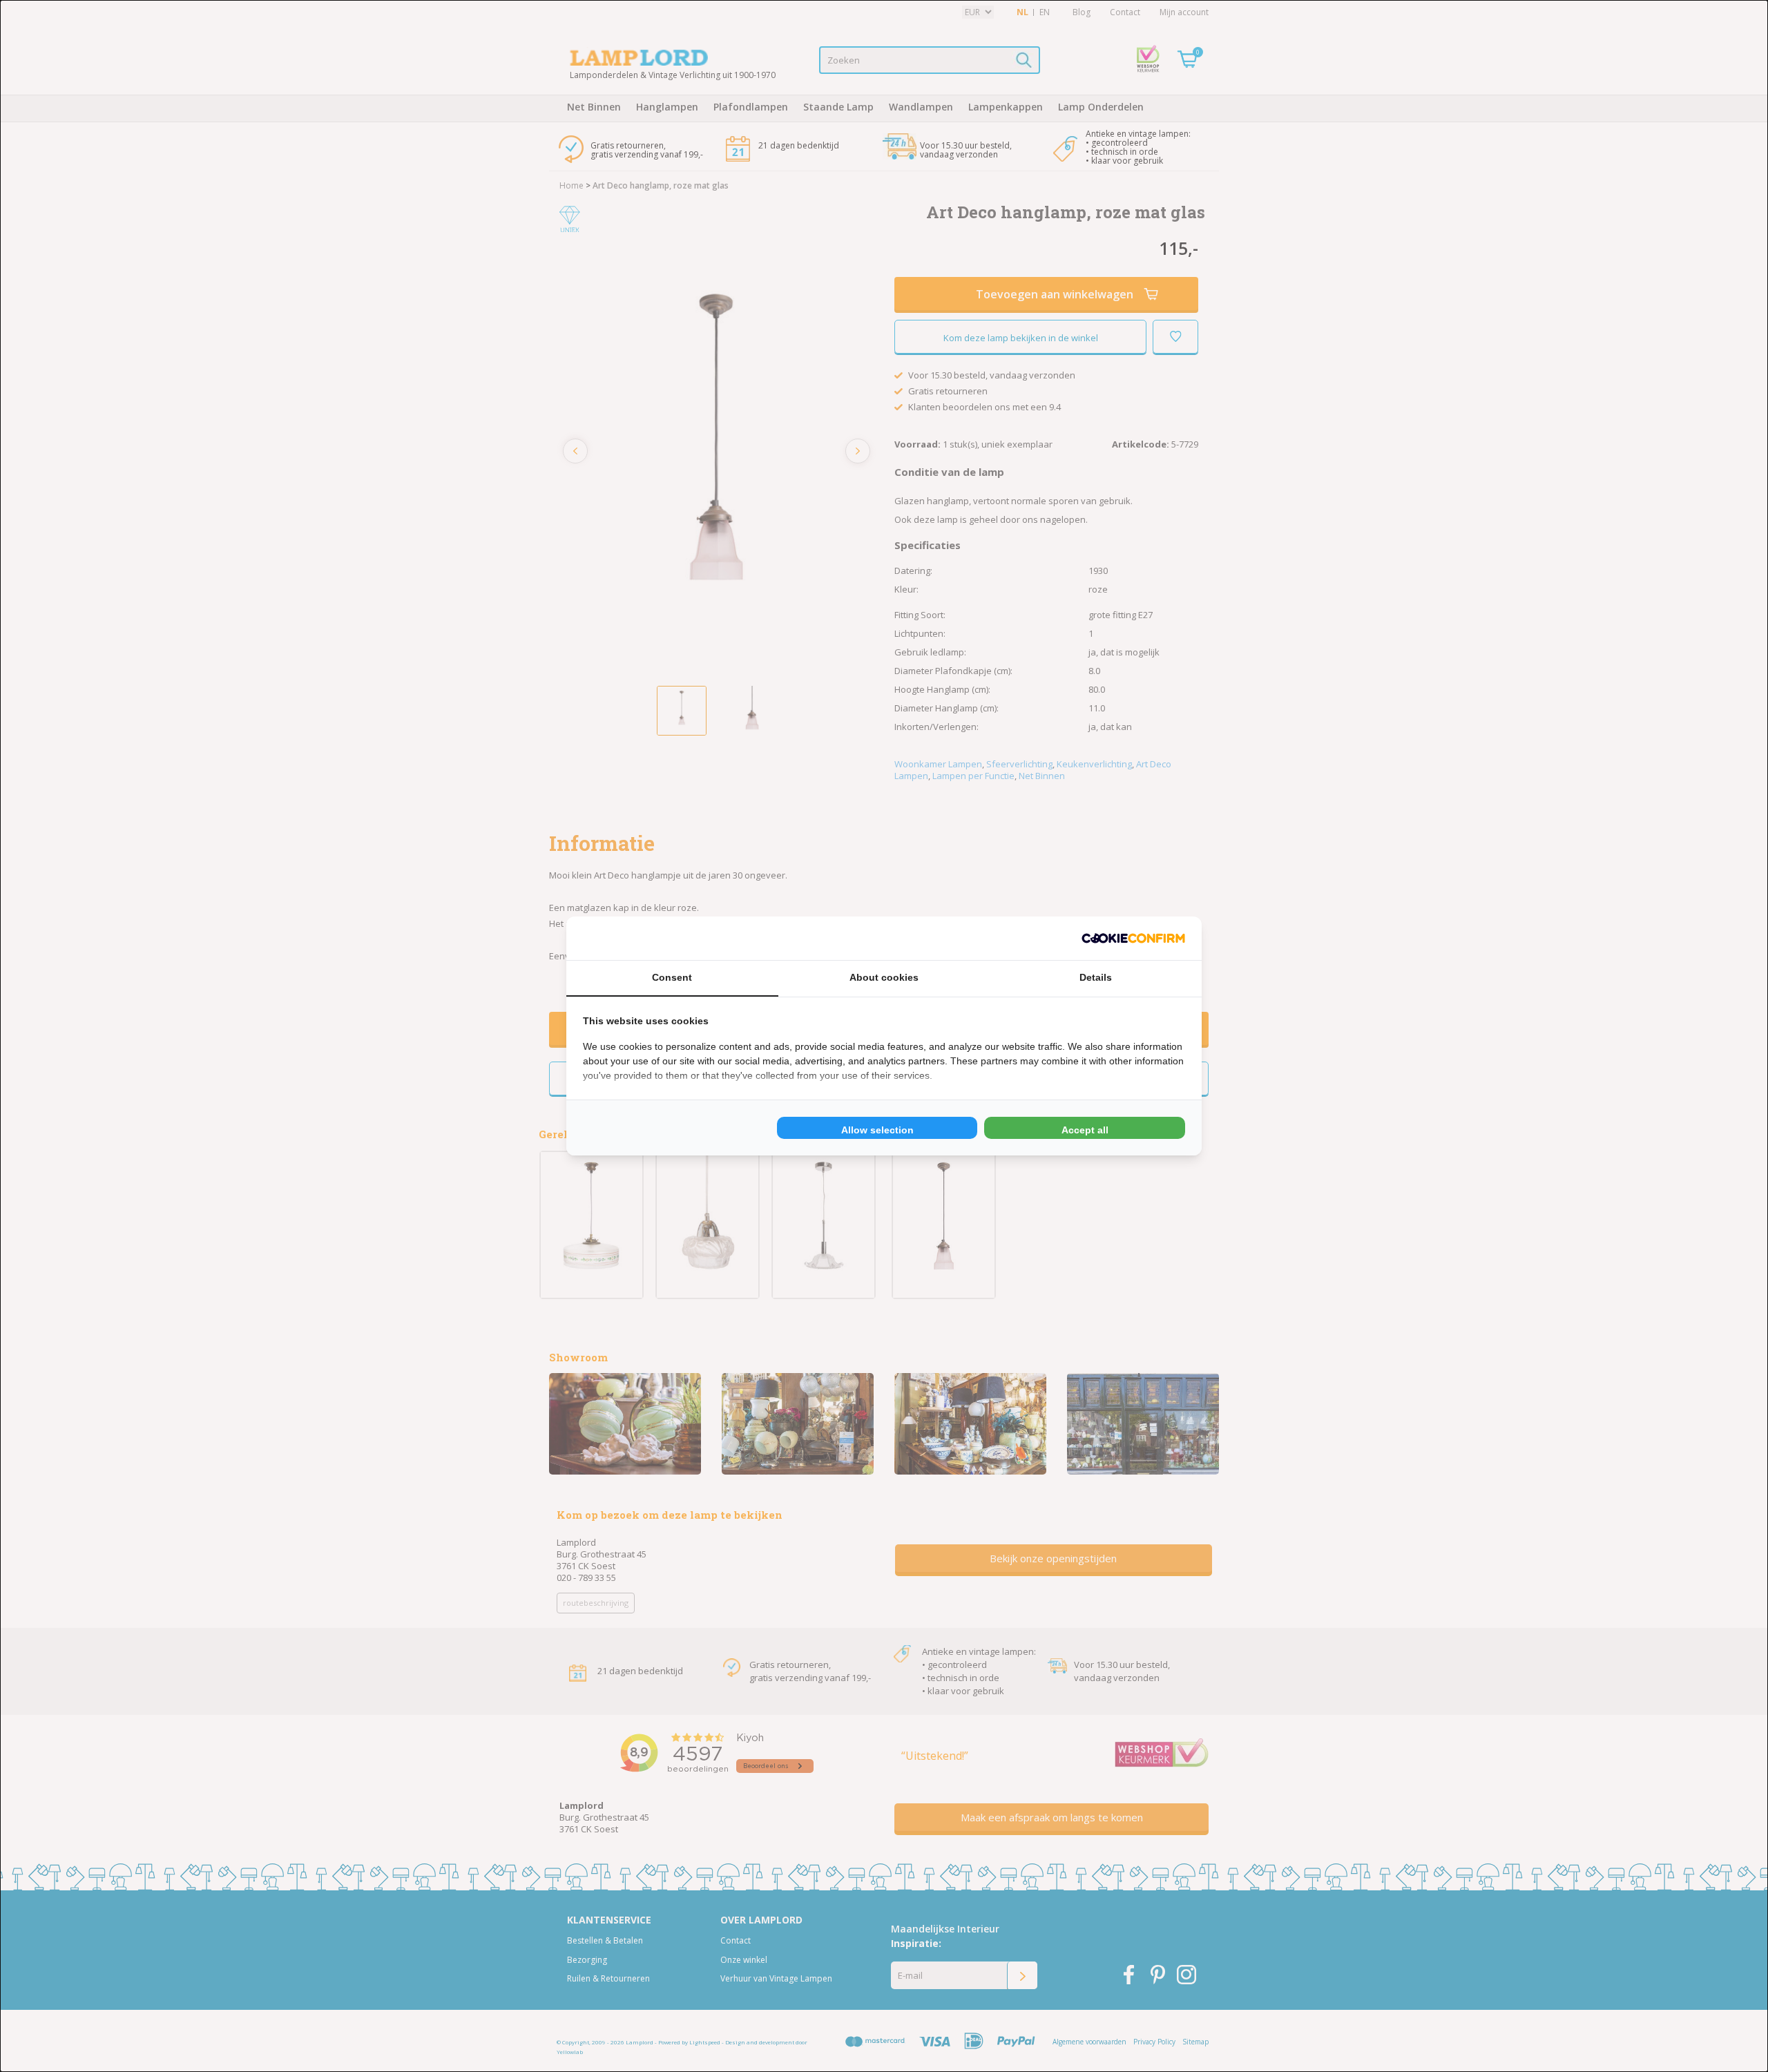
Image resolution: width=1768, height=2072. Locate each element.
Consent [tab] (672, 977)
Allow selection (877, 1130)
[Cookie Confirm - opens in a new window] (1133, 938)
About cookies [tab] (884, 977)
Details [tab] (1096, 977)
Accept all (1085, 1130)
